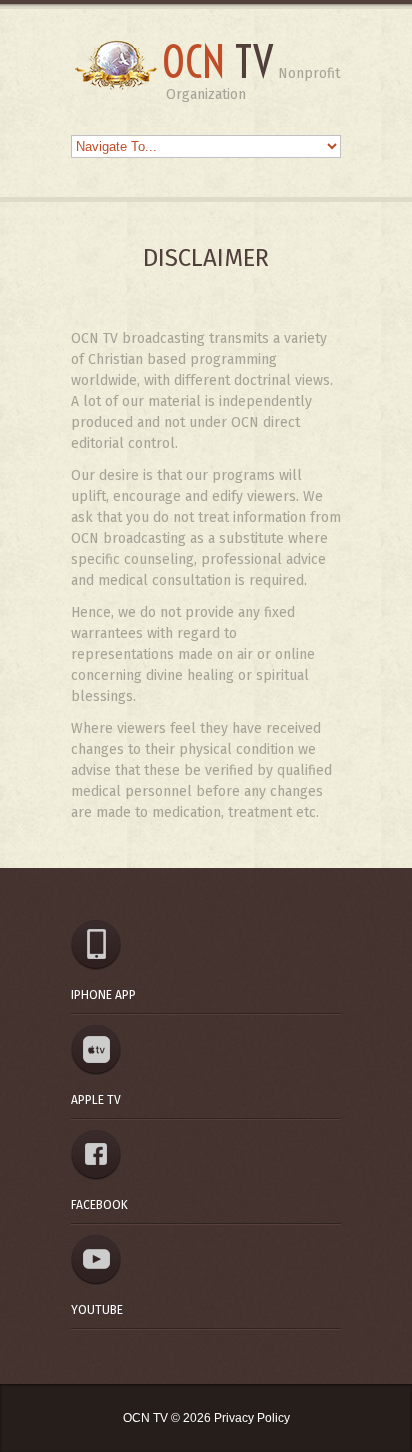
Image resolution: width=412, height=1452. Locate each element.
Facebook (99, 1205)
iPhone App (103, 995)
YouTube (97, 1310)
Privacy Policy (252, 1418)
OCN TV (147, 1418)
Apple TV (96, 1100)
